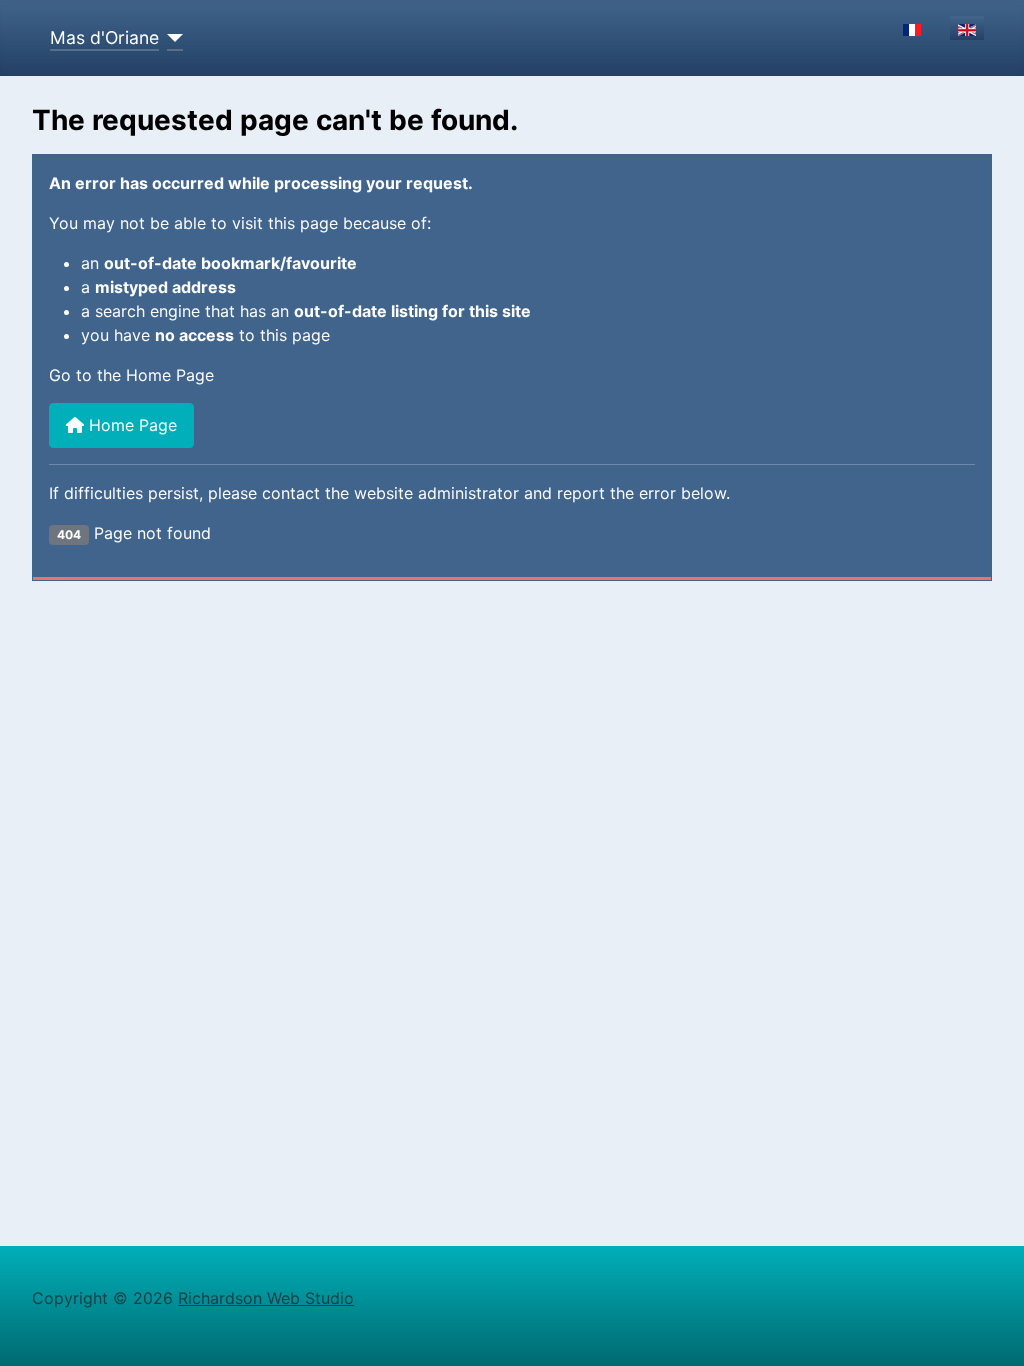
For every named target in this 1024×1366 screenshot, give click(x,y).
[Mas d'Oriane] (171, 38)
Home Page (130, 425)
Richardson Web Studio (266, 1298)
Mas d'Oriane (104, 37)
